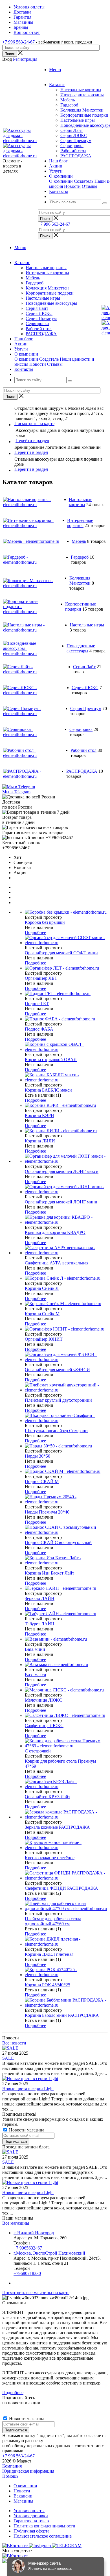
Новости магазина (26, 2130)
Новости (72, 186)
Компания (12, 2466)
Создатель (84, 181)
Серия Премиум (76, 141)
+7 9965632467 (28, 2248)
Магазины (23, 2501)
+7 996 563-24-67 (18, 42)
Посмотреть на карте (34, 423)
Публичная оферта (31, 2531)
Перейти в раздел (32, 440)
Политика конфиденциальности (44, 2526)
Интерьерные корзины (82, 95)
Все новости (14, 2043)
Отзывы (90, 186)
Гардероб (69, 105)
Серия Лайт (72, 130)
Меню (55, 70)
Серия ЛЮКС (74, 135)
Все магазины (16, 2223)
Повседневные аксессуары (51, 303)
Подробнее (35, 932)
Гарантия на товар (31, 2521)
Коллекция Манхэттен (82, 110)
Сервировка (72, 146)
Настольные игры (78, 120)
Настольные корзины (81, 90)
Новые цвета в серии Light (28, 2089)
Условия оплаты (29, 2511)
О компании (61, 181)
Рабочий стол (73, 151)
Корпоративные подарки (84, 115)
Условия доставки (31, 2516)
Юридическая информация (28, 2471)
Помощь (10, 2476)
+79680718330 (27, 2273)
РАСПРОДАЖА (76, 156)
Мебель (68, 100)
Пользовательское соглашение (43, 2536)
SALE (8, 2058)
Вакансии (23, 2496)
